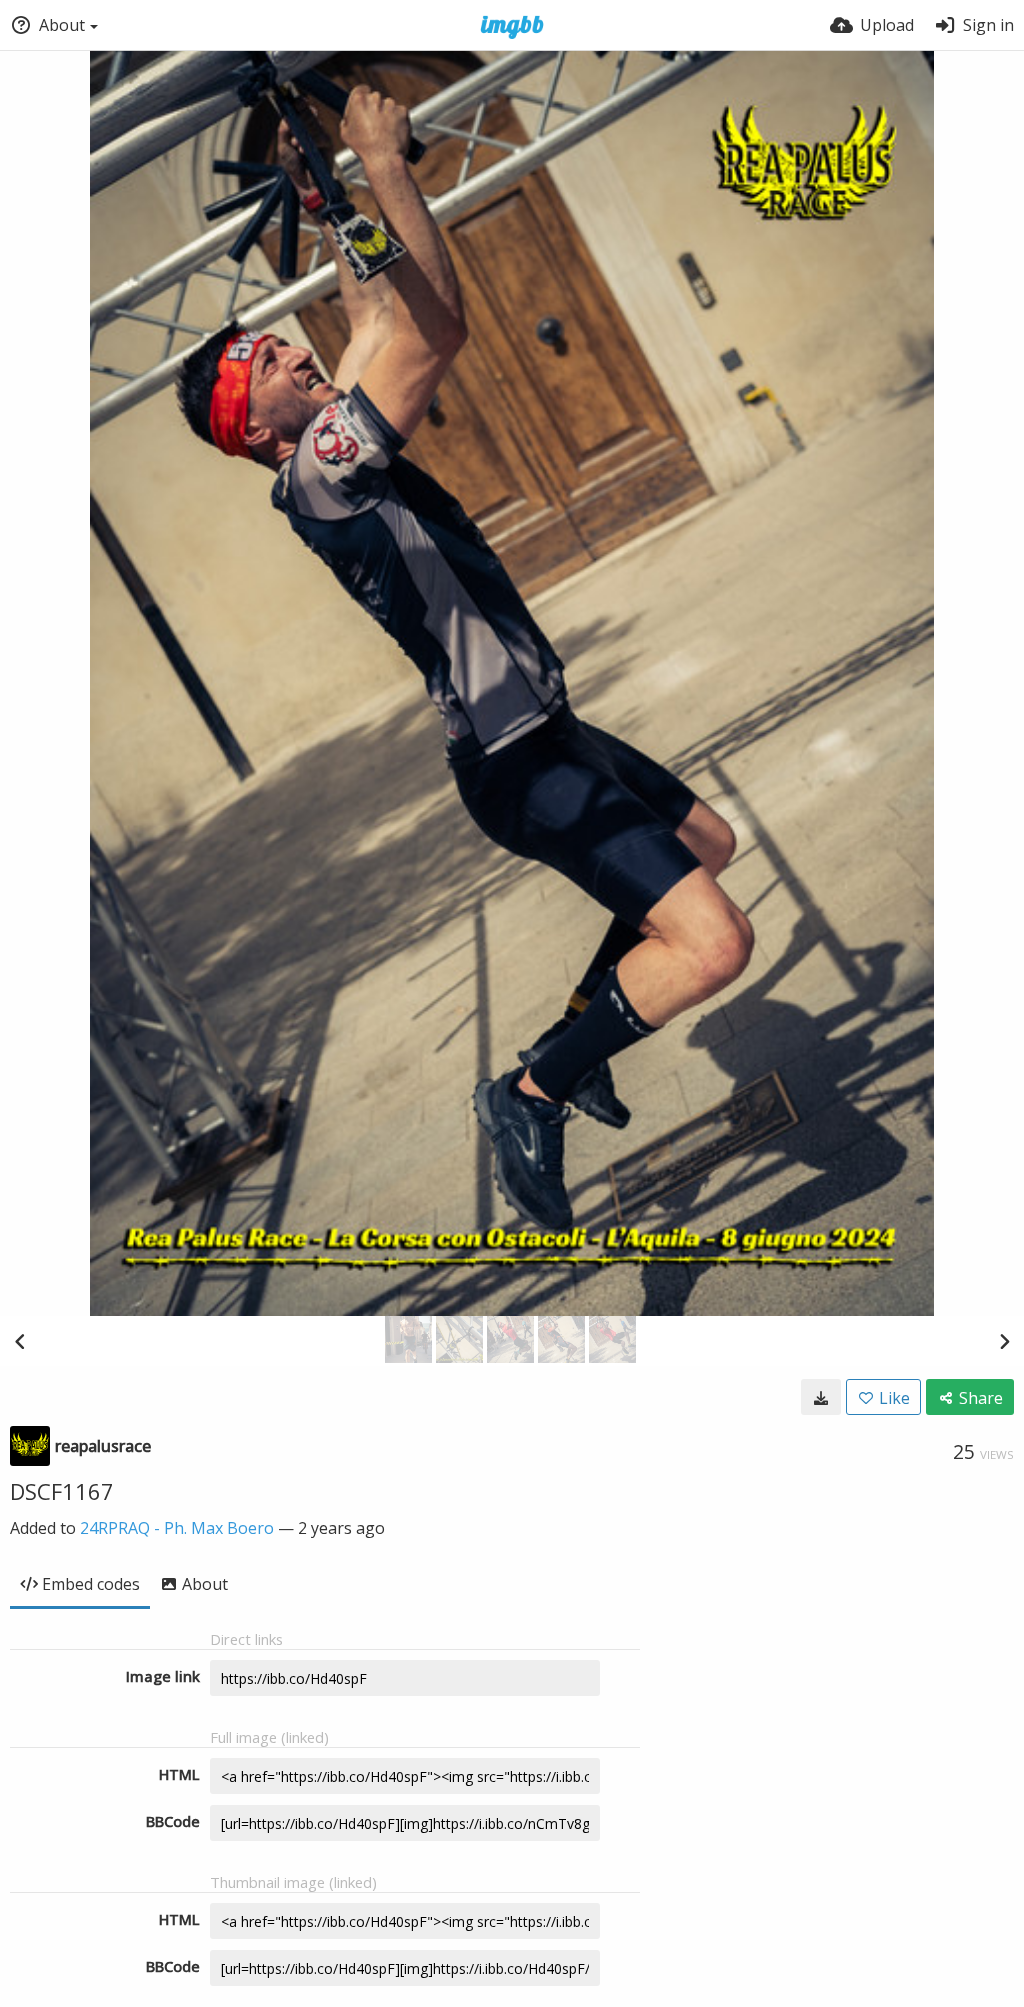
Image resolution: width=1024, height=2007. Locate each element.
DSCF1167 (62, 1491)
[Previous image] (20, 1341)
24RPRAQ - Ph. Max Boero (177, 1528)
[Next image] (1004, 1341)
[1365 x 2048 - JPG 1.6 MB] (821, 1397)
